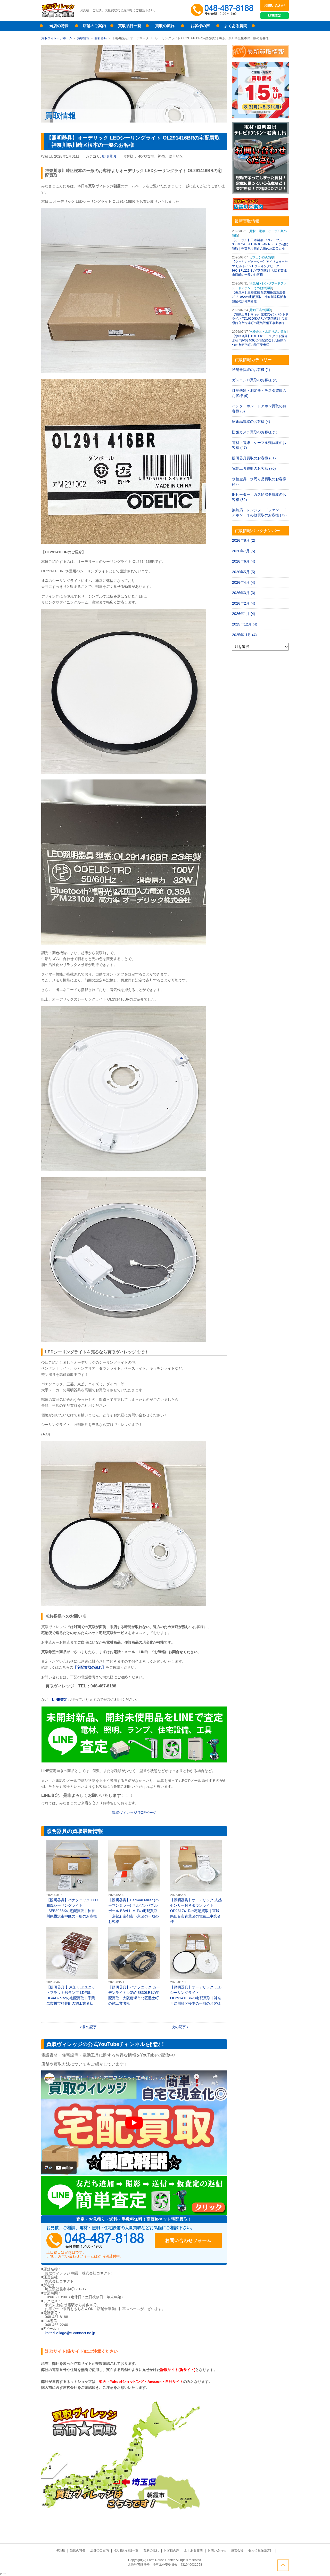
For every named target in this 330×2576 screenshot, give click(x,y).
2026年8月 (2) (244, 540)
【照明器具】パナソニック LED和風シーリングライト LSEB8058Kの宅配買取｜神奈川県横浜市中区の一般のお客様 (72, 1879)
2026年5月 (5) (244, 572)
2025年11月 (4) (244, 635)
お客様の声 (200, 26)
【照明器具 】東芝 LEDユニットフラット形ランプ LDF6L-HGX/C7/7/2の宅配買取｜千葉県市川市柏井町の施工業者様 (72, 1966)
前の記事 (89, 2027)
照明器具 (101, 38)
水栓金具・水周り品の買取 (268, 332)
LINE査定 (275, 15)
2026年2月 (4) (244, 603)
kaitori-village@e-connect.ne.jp (70, 2333)
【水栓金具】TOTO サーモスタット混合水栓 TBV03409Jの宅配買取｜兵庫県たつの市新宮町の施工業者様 (260, 340)
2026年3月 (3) (244, 593)
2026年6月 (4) (244, 561)
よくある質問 (236, 26)
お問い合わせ (275, 5)
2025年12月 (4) (245, 624)
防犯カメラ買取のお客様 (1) (255, 432)
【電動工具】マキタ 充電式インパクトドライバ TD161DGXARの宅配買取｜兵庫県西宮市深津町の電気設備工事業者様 (260, 319)
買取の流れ (165, 26)
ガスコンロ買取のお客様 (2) (255, 380)
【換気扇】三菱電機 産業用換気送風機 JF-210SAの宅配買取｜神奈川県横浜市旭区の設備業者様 (259, 297)
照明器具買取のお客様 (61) (254, 458)
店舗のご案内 (94, 26)
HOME (60, 2550)
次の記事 (179, 2027)
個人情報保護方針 (261, 2550)
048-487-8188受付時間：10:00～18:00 (223, 10)
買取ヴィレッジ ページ (134, 1813)
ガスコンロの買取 (262, 257)
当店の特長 (59, 26)
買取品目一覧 (130, 26)
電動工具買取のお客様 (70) (254, 468)
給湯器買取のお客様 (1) (251, 370)
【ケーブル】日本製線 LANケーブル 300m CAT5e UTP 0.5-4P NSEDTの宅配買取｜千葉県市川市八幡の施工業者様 (260, 245)
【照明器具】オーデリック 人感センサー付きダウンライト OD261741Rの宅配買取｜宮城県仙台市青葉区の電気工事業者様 (196, 1882)
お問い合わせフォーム (188, 2240)
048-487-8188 (95, 2240)
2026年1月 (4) (244, 614)
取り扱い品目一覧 (126, 2550)
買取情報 (83, 38)
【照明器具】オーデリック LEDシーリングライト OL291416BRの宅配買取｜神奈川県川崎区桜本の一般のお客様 (196, 1966)
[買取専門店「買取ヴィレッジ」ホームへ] (58, 17)
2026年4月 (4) (244, 582)
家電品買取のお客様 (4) (251, 421)
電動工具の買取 (260, 310)
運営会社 (237, 2550)
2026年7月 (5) (244, 551)
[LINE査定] (134, 1761)
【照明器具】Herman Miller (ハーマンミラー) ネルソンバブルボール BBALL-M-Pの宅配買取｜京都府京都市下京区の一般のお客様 (134, 1882)
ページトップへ (283, 2565)
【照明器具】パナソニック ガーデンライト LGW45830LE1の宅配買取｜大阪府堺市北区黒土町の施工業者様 (134, 1966)
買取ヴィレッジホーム (57, 38)
